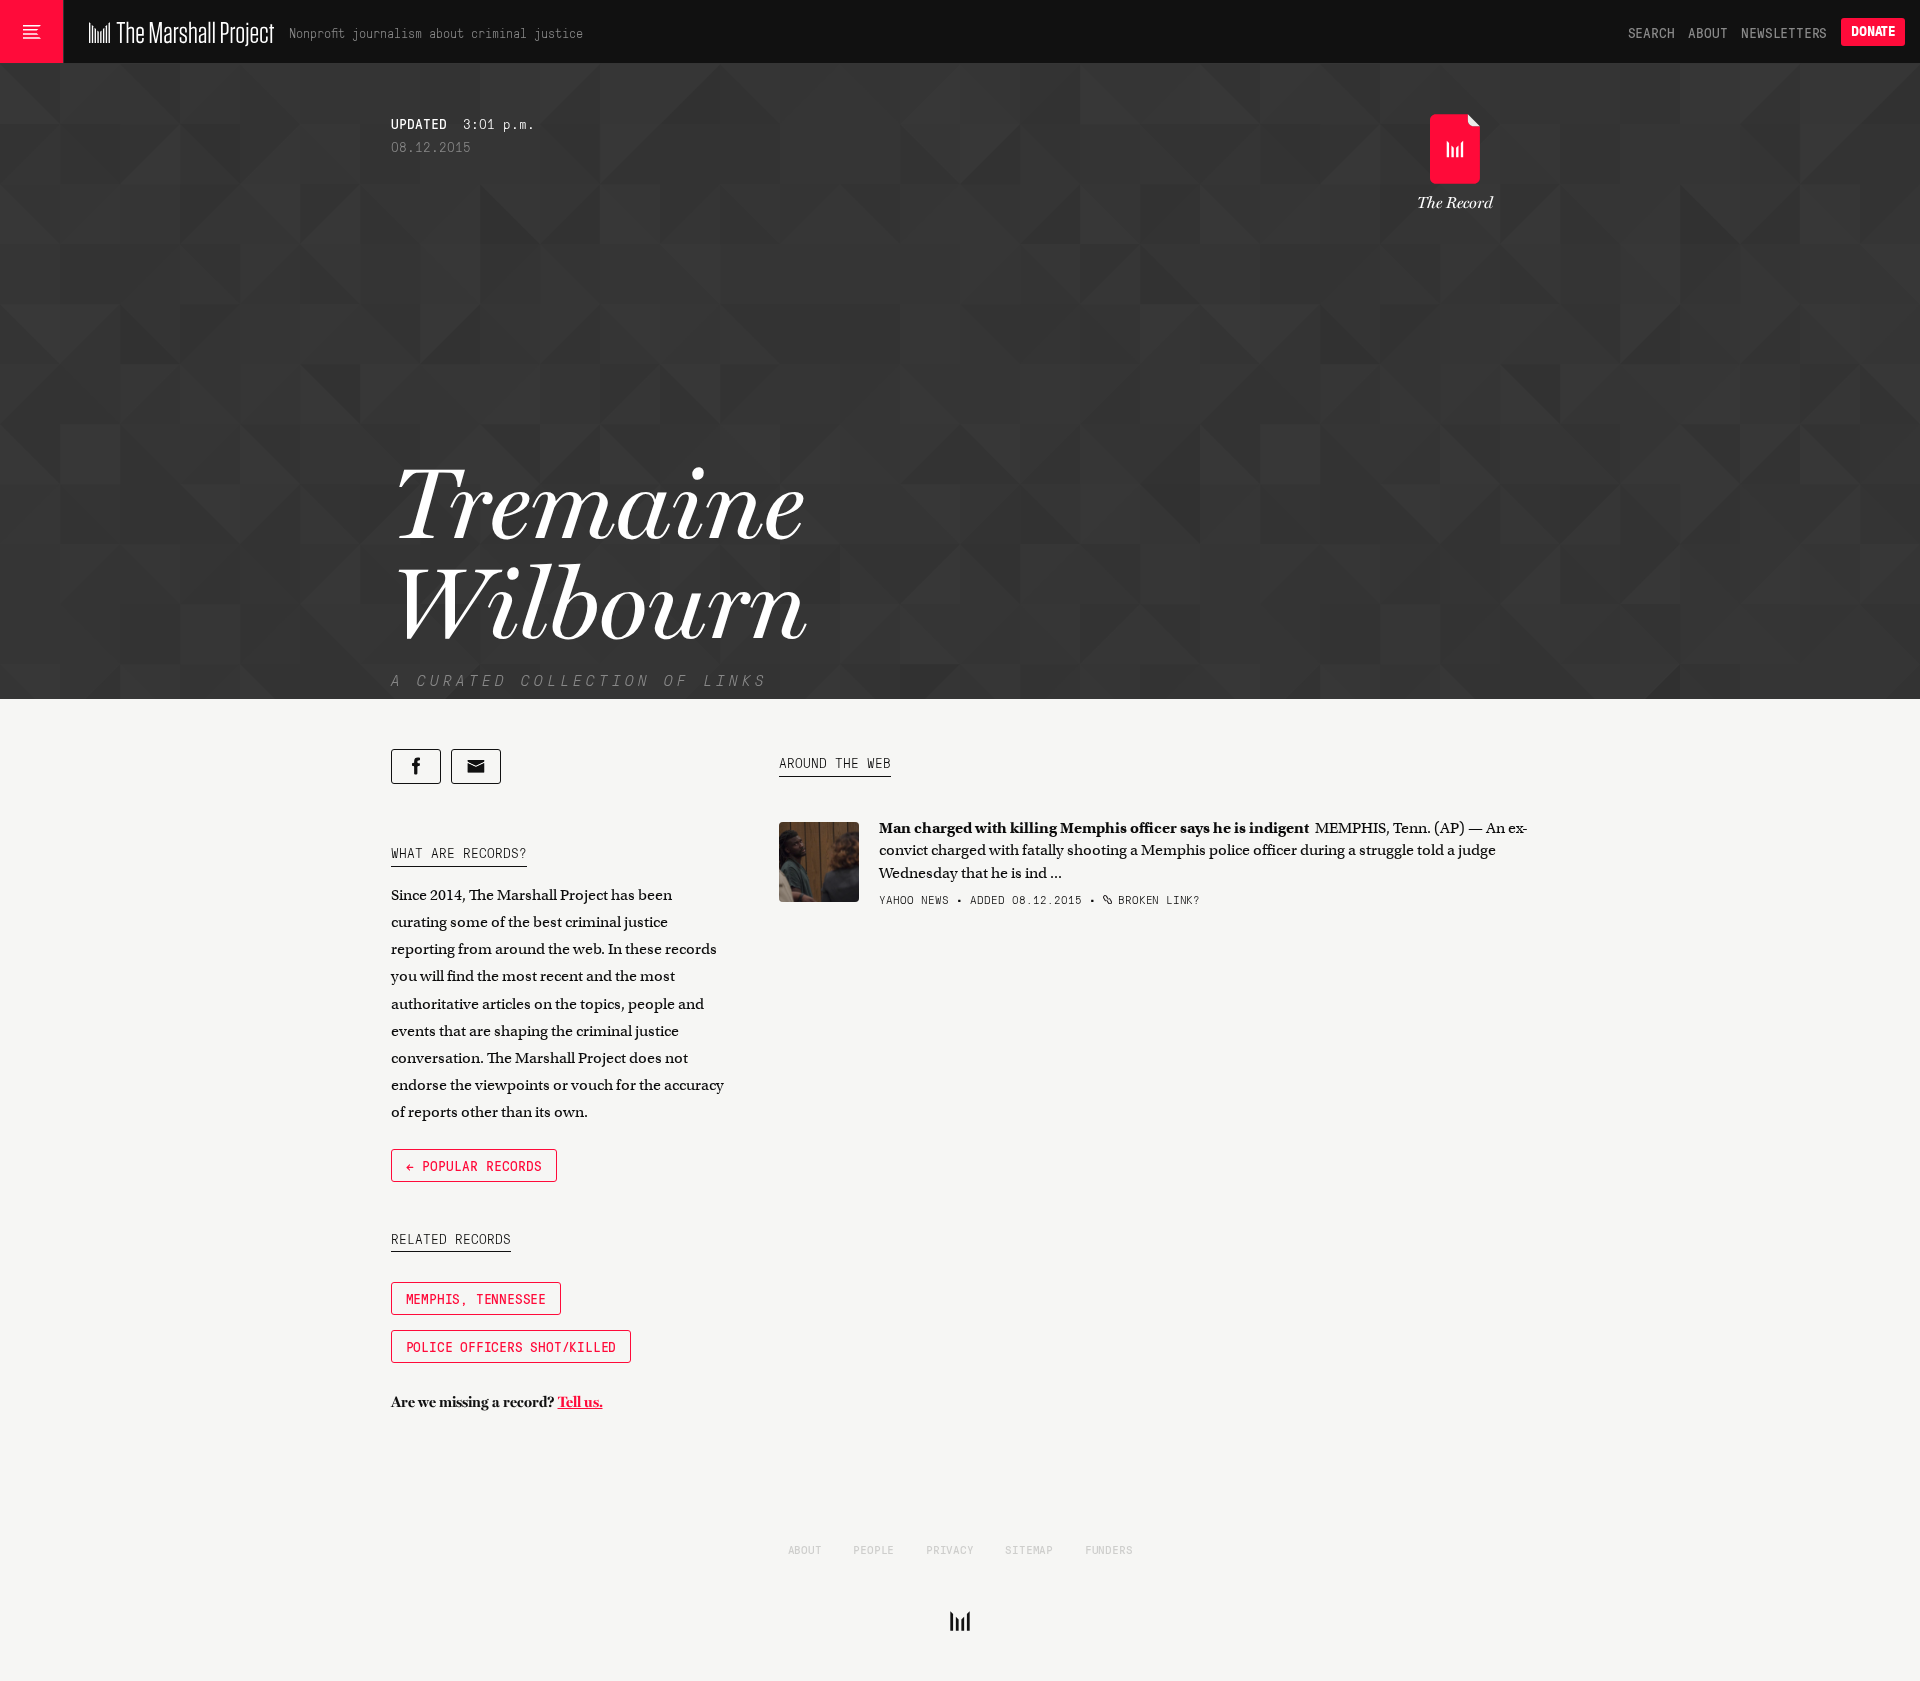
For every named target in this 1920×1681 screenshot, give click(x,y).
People (873, 1549)
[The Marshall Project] (176, 32)
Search (1651, 32)
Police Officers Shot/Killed (511, 1346)
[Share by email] (476, 766)
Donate (1873, 31)
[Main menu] (31, 32)
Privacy (950, 1549)
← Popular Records (474, 1165)
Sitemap (1029, 1549)
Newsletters (1784, 32)
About (1707, 32)
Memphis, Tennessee (476, 1298)
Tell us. (580, 1402)
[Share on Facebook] (416, 766)
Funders (1109, 1549)
